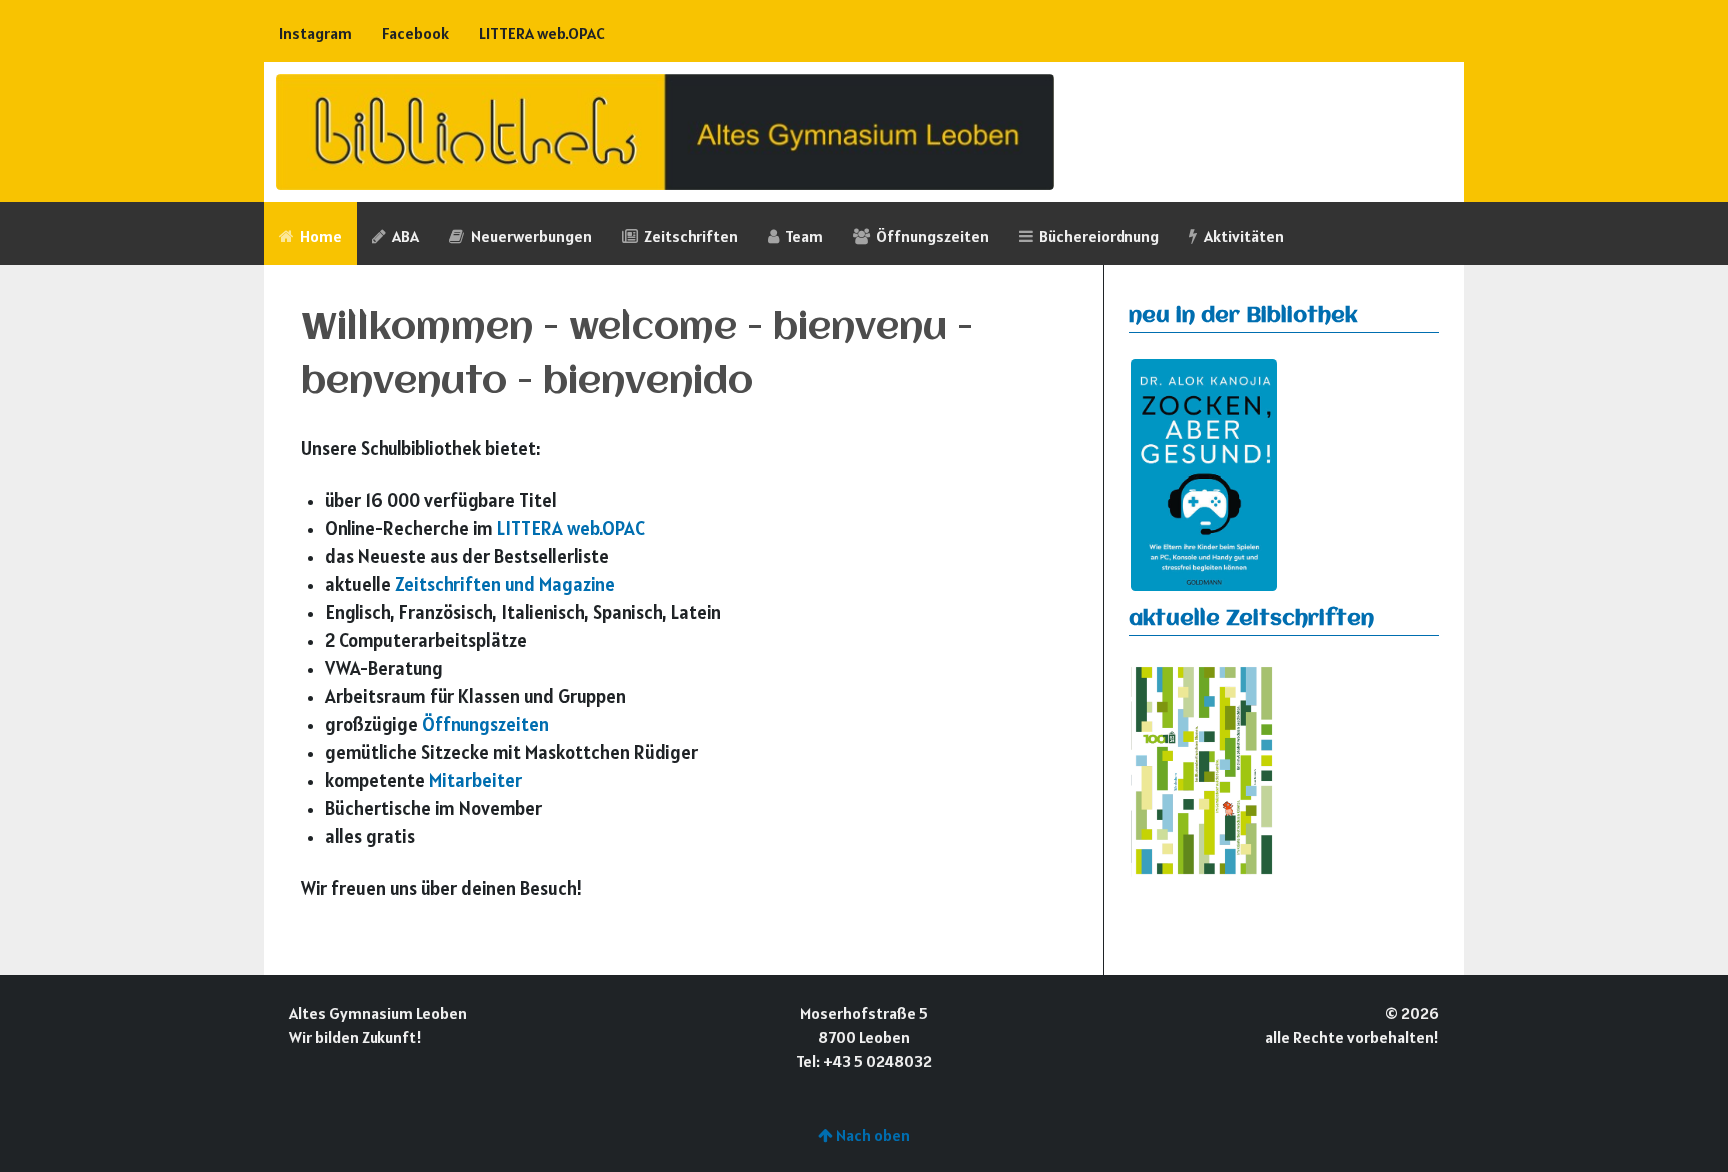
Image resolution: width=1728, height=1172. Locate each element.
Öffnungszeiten (485, 724)
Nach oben (871, 1135)
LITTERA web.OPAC (571, 528)
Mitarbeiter (475, 780)
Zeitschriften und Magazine (505, 584)
